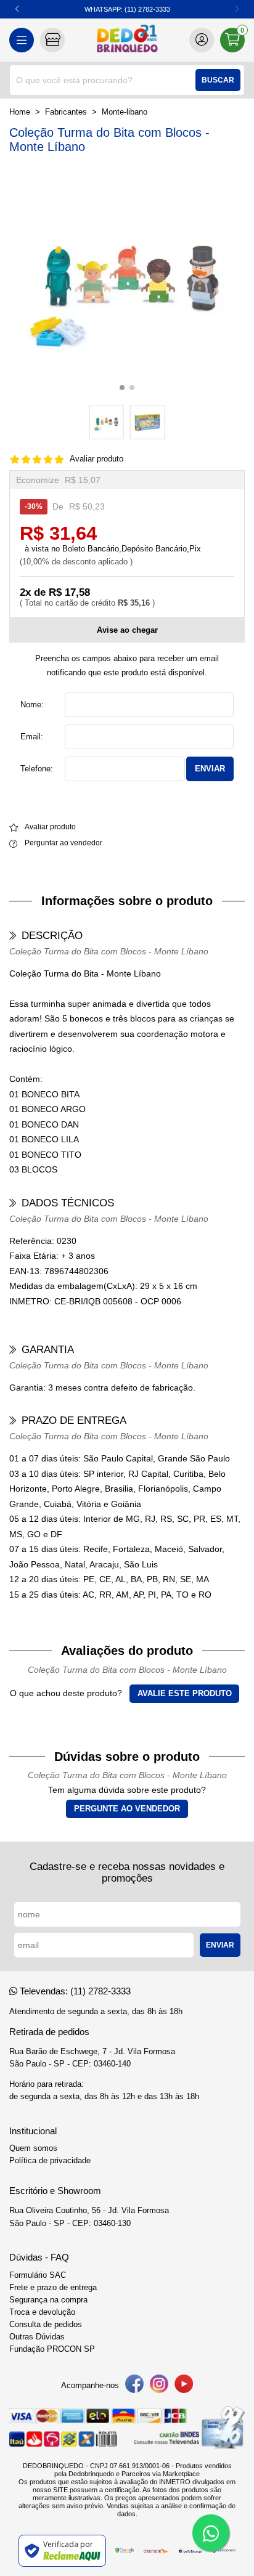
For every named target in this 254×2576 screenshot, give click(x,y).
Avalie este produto (185, 1694)
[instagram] (159, 2386)
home (20, 112)
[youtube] (184, 2386)
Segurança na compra (48, 2300)
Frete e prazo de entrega (53, 2288)
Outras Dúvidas (37, 2337)
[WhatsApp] (211, 2533)
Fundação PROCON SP (52, 2349)
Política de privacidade (50, 2161)
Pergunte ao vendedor (127, 1809)
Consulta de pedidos (46, 2325)
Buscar (218, 80)
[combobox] (127, 80)
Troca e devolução (42, 2312)
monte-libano (125, 112)
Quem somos (33, 2148)
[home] (127, 40)
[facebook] (134, 2386)
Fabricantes (66, 112)
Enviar (210, 769)
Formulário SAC (38, 2275)
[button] (17, 9)
